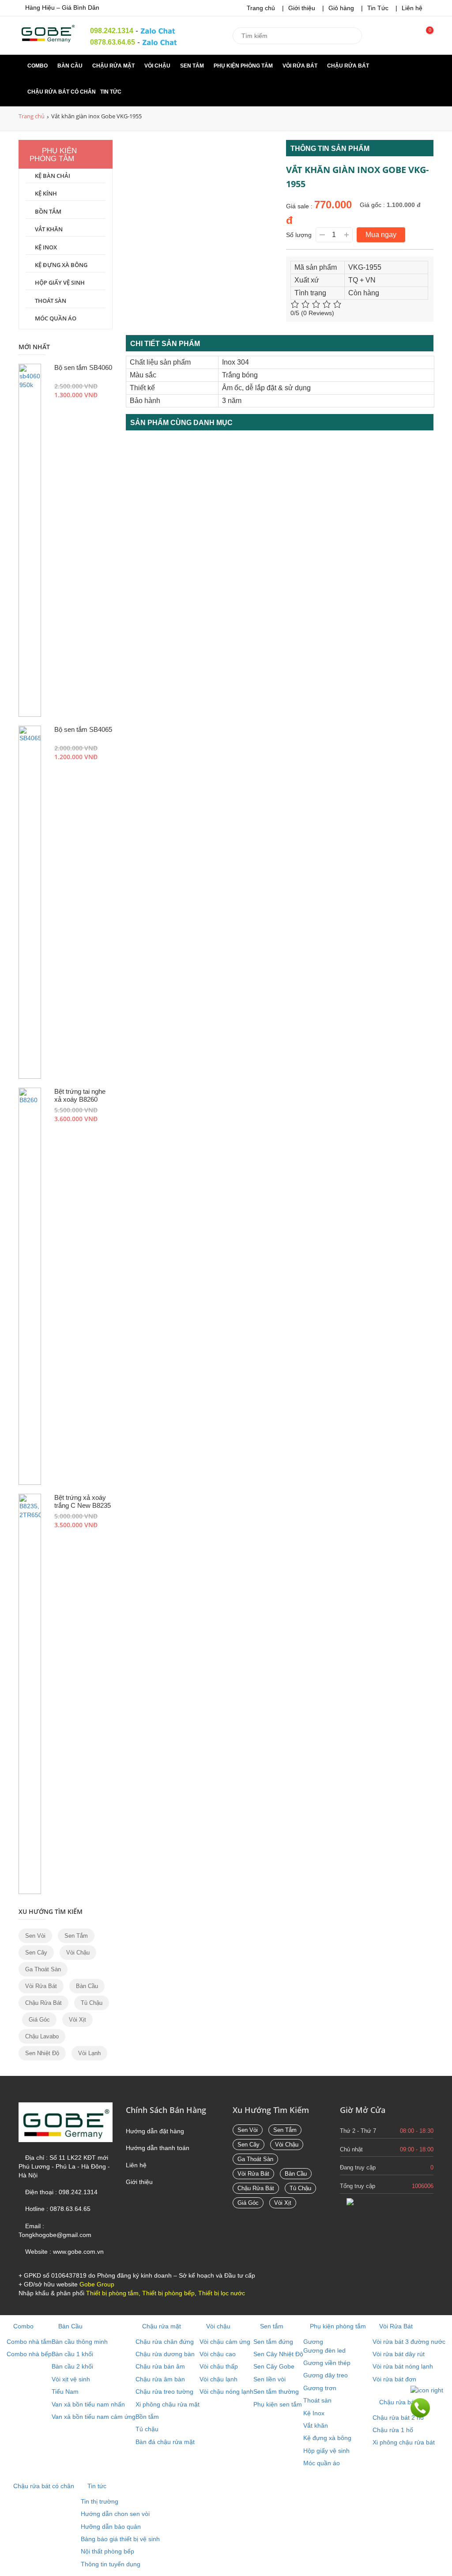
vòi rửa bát (41, 1986)
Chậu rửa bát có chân (62, 92)
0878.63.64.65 (113, 42)
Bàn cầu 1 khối (72, 2354)
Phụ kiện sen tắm (278, 2404)
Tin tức (111, 92)
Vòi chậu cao (218, 2354)
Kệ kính (46, 193)
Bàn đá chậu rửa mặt (165, 2442)
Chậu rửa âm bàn (160, 2379)
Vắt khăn (49, 229)
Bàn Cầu (71, 66)
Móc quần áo (56, 318)
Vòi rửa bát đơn (394, 2379)
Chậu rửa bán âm (160, 2366)
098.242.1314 (112, 31)
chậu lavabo (42, 2036)
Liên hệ (412, 8)
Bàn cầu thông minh (80, 2342)
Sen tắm (193, 66)
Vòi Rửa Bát (301, 66)
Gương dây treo (326, 2375)
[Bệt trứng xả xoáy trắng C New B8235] (30, 1694)
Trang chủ (261, 8)
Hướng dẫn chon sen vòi (115, 2514)
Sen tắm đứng (273, 2342)
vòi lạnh (89, 2053)
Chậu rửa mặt (114, 66)
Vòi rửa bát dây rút (399, 2354)
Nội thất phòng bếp (107, 2551)
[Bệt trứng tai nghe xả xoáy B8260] (30, 1286)
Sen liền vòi (269, 2379)
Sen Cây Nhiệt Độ (278, 2354)
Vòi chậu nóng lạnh (226, 2391)
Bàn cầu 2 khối (72, 2366)
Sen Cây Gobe (274, 2366)
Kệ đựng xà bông (61, 265)
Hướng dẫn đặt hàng (155, 2131)
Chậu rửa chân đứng (165, 2342)
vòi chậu (78, 1953)
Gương (313, 2342)
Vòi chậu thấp (219, 2366)
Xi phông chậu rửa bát (404, 2442)
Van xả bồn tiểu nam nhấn (88, 2404)
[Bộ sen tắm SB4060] (30, 540)
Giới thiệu (302, 8)
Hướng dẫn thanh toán (158, 2148)
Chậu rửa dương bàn (165, 2354)
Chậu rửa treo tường (164, 2391)
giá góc (39, 2020)
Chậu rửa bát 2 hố (398, 2418)
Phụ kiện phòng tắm (244, 66)
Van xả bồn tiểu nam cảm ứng (94, 2417)
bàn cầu (87, 1986)
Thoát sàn (51, 301)
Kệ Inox (46, 247)
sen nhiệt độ (42, 2053)
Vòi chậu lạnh (218, 2379)
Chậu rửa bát (349, 66)
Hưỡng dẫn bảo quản (111, 2527)
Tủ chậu (92, 2003)
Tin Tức (378, 8)
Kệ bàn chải (53, 176)
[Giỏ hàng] (424, 38)
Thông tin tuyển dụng (111, 2564)
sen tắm (76, 1936)
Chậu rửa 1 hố (393, 2430)
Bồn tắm (48, 211)
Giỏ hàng (341, 8)
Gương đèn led (324, 2350)
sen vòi (35, 1936)
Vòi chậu (158, 66)
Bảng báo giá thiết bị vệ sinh (120, 2539)
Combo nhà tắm (29, 2342)
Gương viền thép (327, 2363)
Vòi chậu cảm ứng (225, 2342)
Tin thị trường (100, 2501)
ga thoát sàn (43, 1969)
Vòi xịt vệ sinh (71, 2379)
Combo (38, 66)
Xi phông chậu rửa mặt (168, 2404)
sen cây (36, 1953)
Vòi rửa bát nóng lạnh (403, 2366)
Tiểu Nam (65, 2391)
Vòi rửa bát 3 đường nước (409, 2342)
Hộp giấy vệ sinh (60, 282)
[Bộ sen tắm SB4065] (30, 902)
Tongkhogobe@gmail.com (55, 2235)
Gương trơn (320, 2388)
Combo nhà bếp (29, 2354)
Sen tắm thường (276, 2391)
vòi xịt (77, 2020)
